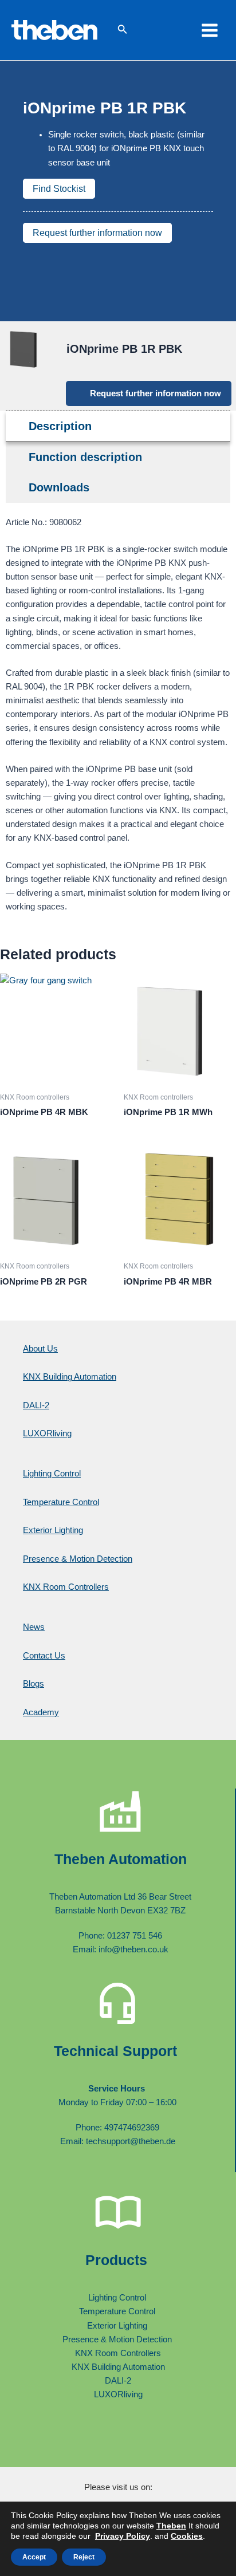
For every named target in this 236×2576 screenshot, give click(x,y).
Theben (171, 2526)
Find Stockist (59, 189)
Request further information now (97, 233)
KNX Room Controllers (66, 1587)
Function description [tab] (85, 457)
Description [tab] (60, 426)
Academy (41, 1712)
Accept (34, 2557)
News (34, 1627)
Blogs (34, 1684)
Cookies (187, 2536)
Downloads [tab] (59, 487)
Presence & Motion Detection (78, 1559)
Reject (84, 2557)
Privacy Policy (123, 2536)
